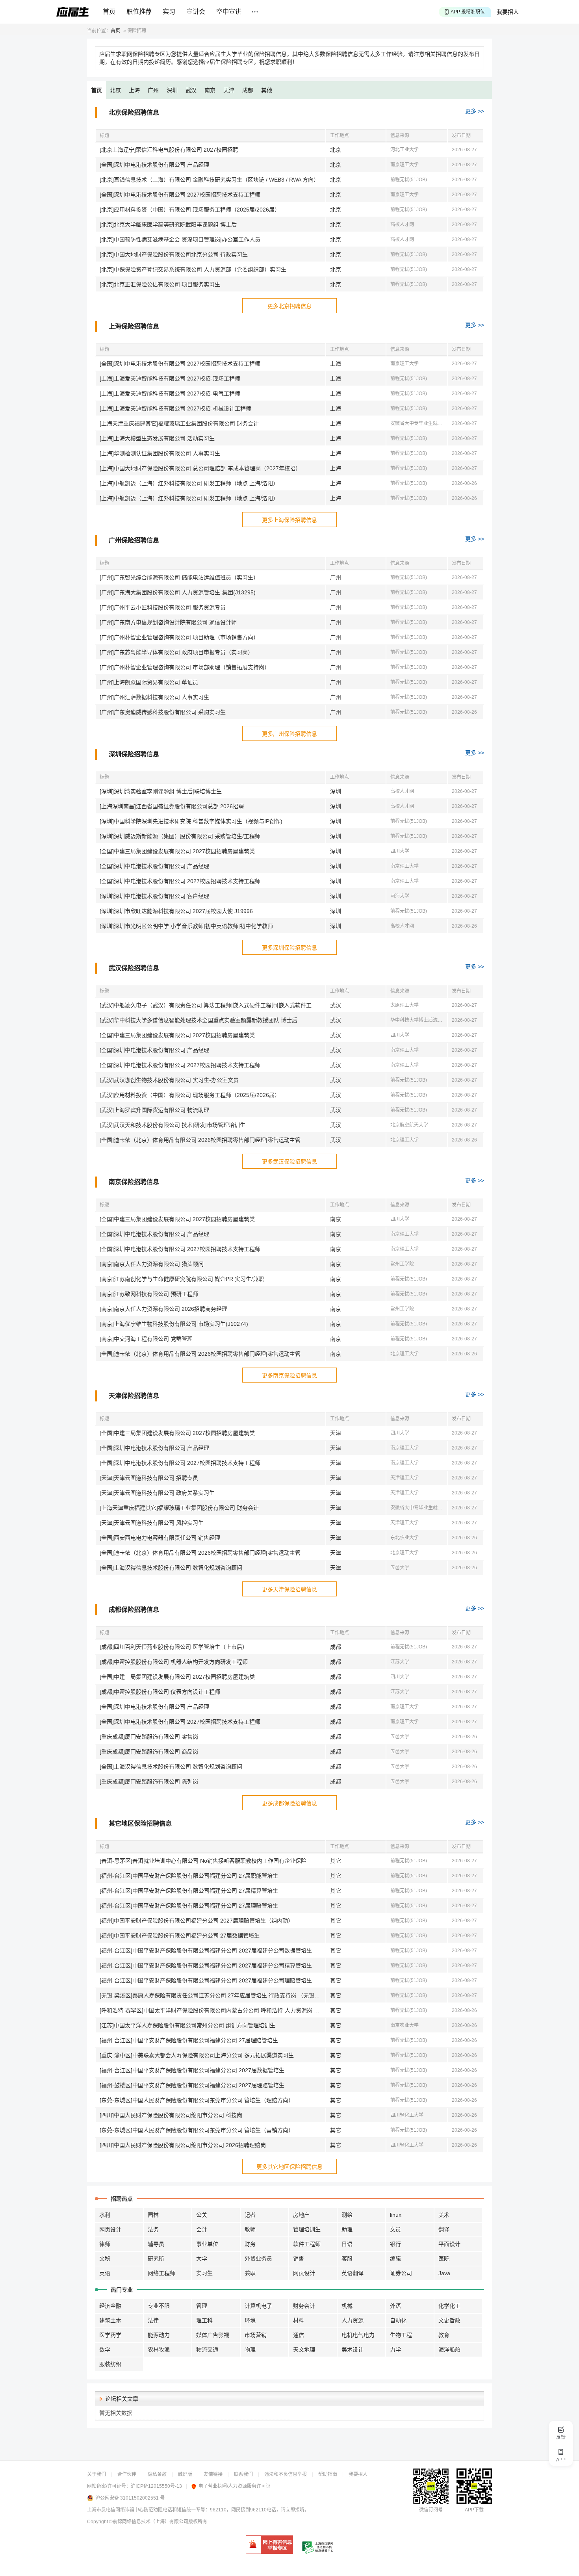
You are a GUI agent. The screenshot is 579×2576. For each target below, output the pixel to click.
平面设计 (449, 2244)
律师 (105, 2244)
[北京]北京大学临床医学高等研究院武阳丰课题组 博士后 (168, 225)
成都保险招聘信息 (134, 1610)
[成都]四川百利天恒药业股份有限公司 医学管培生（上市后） (174, 1647)
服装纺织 (110, 2364)
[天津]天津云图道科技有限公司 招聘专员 (149, 1478)
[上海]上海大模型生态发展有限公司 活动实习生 (157, 438)
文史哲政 (449, 2320)
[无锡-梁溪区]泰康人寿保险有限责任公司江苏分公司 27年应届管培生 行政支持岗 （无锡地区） (212, 1995)
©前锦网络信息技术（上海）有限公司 (149, 2522)
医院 (444, 2259)
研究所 (156, 2259)
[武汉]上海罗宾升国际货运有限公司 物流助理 (154, 1110)
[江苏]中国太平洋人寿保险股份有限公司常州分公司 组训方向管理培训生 (187, 2025)
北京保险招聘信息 (134, 112)
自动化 (398, 2320)
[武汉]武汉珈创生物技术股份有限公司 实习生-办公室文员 (169, 1080)
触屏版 (185, 2474)
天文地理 (304, 2350)
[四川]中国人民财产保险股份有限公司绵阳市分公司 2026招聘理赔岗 (183, 2145)
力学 (395, 2350)
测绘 (347, 2215)
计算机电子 (258, 2306)
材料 (299, 2320)
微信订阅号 (431, 2510)
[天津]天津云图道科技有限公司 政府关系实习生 (157, 1493)
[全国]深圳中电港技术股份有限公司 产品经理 (154, 165)
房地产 (301, 2215)
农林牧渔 (159, 2350)
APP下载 (474, 2510)
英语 (105, 2273)
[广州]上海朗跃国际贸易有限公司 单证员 (149, 682)
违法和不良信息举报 (286, 2474)
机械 (347, 2306)
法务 (153, 2229)
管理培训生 (307, 2229)
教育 (444, 2335)
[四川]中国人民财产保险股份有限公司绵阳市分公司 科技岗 (171, 2115)
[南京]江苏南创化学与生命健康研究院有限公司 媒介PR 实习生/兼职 (182, 1279)
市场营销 (256, 2335)
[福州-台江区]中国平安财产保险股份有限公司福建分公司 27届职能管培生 (189, 1876)
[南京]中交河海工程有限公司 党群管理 (146, 1339)
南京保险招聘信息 (134, 1182)
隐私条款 (157, 2474)
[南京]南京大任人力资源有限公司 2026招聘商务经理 (163, 1309)
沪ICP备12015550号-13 (156, 2486)
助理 (347, 2229)
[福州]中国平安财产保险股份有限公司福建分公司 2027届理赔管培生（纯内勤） (197, 1921)
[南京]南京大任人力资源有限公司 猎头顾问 (152, 1264)
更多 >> (475, 111)
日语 (347, 2244)
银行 (395, 2244)
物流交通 (207, 2350)
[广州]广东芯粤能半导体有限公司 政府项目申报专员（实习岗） (176, 652)
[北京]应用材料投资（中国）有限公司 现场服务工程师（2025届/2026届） (190, 210)
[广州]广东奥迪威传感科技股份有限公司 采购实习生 (163, 712)
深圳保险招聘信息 (134, 754)
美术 (444, 2215)
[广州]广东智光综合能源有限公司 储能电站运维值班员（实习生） (179, 577)
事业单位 (207, 2244)
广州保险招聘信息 (134, 540)
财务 (250, 2244)
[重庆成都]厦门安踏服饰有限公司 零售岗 (149, 1737)
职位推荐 (139, 12)
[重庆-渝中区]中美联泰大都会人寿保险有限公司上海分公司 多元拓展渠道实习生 (197, 2055)
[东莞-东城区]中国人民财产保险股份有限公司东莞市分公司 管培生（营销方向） (197, 2130)
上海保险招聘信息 (134, 326)
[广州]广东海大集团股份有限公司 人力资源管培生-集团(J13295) (178, 592)
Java (444, 2273)
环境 (250, 2320)
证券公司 (401, 2273)
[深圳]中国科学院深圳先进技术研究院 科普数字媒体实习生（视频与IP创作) (191, 821)
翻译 (444, 2229)
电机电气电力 (358, 2335)
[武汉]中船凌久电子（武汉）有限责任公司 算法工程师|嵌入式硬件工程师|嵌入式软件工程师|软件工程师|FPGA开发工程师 (212, 1005)
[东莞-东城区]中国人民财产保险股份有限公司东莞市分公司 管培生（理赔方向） (197, 2100)
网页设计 (110, 2229)
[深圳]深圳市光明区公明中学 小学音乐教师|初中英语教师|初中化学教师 (186, 926)
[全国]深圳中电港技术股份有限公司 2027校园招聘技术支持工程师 (180, 195)
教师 (250, 2229)
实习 (169, 12)
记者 (250, 2215)
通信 (299, 2335)
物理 (250, 2350)
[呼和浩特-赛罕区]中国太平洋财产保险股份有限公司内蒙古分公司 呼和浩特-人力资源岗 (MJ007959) (212, 2010)
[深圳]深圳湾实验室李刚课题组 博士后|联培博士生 (161, 791)
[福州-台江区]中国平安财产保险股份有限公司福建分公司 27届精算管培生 (189, 1891)
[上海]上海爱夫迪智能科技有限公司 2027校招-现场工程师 (170, 379)
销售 (299, 2259)
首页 (109, 12)
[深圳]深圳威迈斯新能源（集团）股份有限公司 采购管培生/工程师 (180, 836)
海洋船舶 (449, 2350)
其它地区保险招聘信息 (140, 1823)
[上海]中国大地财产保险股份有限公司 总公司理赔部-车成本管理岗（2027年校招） (200, 468)
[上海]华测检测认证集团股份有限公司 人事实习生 (160, 453)
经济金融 (110, 2306)
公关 (202, 2215)
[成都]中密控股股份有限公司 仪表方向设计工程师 (160, 1692)
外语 (395, 2306)
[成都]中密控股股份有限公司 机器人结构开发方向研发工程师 (174, 1662)
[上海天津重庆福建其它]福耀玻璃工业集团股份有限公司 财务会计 (179, 423)
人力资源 (353, 2320)
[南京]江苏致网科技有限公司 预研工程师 (149, 1294)
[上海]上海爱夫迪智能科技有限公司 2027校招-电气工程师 (170, 393)
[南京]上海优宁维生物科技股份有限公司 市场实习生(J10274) (174, 1324)
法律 (153, 2320)
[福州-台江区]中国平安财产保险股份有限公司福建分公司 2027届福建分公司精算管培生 (206, 1965)
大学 (202, 2259)
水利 (105, 2215)
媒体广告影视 (213, 2335)
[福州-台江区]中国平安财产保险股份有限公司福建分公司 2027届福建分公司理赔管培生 (206, 1980)
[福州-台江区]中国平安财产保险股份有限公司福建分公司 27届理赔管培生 (189, 1906)
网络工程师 (161, 2273)
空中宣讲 (229, 12)
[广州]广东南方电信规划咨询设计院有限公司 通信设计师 (168, 622)
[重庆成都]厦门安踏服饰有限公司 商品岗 (149, 1752)
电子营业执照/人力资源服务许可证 (235, 2486)
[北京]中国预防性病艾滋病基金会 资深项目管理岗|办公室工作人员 (180, 239)
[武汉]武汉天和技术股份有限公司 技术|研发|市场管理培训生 (173, 1125)
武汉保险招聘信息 (134, 968)
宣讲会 (196, 12)
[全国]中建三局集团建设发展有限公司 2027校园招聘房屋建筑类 (177, 851)
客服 (347, 2259)
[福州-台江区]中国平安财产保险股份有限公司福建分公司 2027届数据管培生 (192, 2070)
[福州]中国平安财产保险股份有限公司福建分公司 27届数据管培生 (180, 1936)
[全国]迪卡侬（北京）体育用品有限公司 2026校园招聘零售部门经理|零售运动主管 (200, 1140)
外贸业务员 (258, 2259)
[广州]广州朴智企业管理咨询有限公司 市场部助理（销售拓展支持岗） (185, 667)
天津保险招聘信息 (134, 1396)
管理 (202, 2306)
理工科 (204, 2320)
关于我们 (96, 2474)
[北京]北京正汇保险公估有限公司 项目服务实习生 (160, 284)
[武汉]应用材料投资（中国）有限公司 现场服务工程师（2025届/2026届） (190, 1095)
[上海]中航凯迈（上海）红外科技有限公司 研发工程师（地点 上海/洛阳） (189, 483)
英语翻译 (353, 2273)
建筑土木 (110, 2320)
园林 (153, 2215)
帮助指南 (328, 2474)
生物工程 (401, 2335)
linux (396, 2215)
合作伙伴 (127, 2474)
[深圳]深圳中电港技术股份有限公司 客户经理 (154, 896)
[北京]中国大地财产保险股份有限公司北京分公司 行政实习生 (174, 254)
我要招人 (508, 12)
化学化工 (449, 2306)
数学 (105, 2350)
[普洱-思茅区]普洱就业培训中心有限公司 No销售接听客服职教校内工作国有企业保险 (203, 1861)
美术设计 (353, 2350)
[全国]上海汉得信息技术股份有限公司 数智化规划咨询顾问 (171, 1568)
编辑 (395, 2259)
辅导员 (156, 2244)
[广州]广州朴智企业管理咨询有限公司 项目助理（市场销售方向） (179, 637)
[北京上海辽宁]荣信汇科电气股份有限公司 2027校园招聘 (169, 150)
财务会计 (304, 2306)
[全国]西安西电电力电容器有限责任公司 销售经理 (160, 1538)
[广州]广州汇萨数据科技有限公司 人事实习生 (154, 697)
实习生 (204, 2273)
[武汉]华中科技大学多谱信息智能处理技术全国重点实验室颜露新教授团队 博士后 (199, 1020)
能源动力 (159, 2335)
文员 (395, 2229)
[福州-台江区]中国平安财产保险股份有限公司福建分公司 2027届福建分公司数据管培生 (206, 1951)
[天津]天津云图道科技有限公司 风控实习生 (152, 1523)
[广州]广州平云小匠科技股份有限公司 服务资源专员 (163, 607)
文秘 (105, 2259)
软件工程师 (307, 2244)
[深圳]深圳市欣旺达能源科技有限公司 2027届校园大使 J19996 (176, 911)
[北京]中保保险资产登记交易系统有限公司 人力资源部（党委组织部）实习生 (193, 269)
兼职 (250, 2273)
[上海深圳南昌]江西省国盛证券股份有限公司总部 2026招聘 (172, 806)
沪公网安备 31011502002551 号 (130, 2498)
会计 (202, 2229)
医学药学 (110, 2335)
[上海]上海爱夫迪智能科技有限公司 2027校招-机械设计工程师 (175, 408)
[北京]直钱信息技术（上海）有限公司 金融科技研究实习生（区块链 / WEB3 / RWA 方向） (209, 180)
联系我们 (243, 2474)
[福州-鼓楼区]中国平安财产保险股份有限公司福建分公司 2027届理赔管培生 (192, 2085)
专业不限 (159, 2306)
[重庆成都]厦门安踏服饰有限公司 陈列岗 (149, 1782)
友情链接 (213, 2474)
